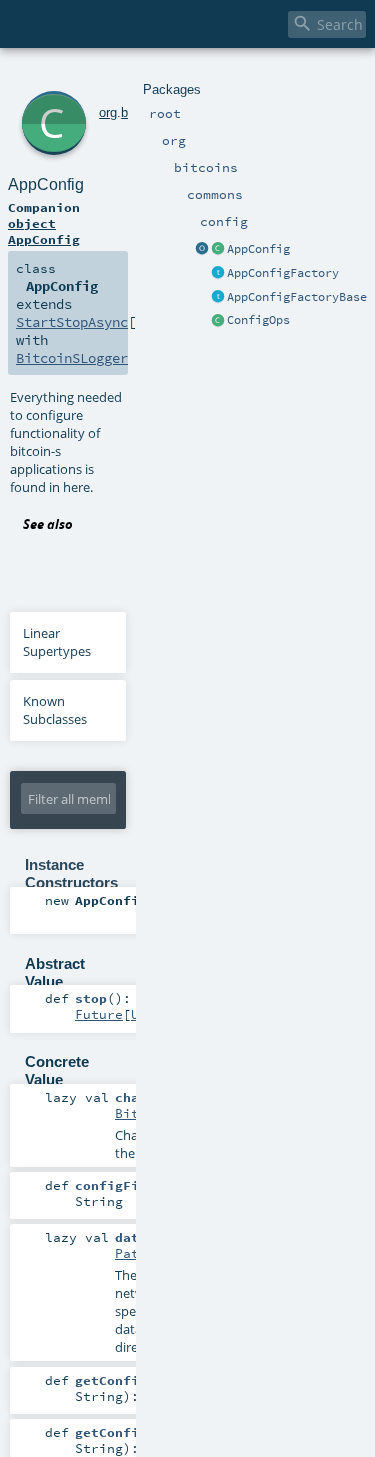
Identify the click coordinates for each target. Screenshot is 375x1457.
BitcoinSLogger (72, 358)
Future (99, 1014)
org (108, 112)
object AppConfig (44, 231)
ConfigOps (258, 320)
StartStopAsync (72, 322)
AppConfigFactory (283, 273)
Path (131, 1253)
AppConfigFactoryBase (297, 297)
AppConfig (258, 249)
